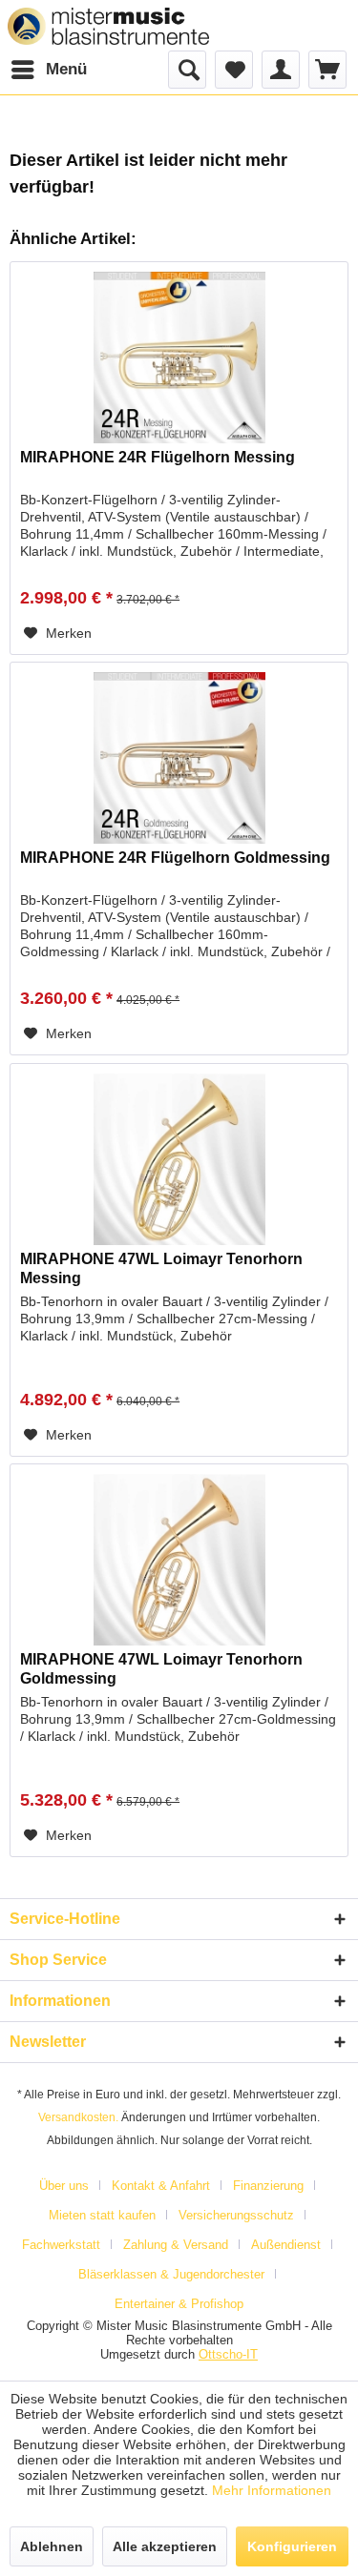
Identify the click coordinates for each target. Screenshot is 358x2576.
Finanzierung (268, 2186)
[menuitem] (48, 70)
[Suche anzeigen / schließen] (187, 70)
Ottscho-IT (228, 2354)
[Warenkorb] (327, 70)
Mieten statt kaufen (102, 2215)
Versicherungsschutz (236, 2215)
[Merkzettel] (234, 70)
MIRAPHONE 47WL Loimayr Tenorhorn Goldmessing (161, 1669)
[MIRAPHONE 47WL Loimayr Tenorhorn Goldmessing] (179, 1560)
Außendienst (286, 2245)
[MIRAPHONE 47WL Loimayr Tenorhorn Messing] (179, 1159)
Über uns (64, 2186)
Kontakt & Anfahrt (161, 2186)
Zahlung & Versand (176, 2245)
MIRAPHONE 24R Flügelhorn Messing (158, 457)
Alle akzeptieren (165, 2546)
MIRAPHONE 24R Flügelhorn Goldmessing (175, 858)
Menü (66, 69)
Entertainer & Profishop (179, 2304)
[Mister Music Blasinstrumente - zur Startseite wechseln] (109, 27)
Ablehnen (52, 2546)
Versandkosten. (78, 2117)
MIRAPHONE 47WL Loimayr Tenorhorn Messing (161, 1268)
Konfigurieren (292, 2546)
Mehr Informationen (272, 2490)
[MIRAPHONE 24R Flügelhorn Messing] (179, 358)
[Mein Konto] (281, 70)
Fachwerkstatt (61, 2245)
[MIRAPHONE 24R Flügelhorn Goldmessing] (179, 758)
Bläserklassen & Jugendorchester (171, 2274)
